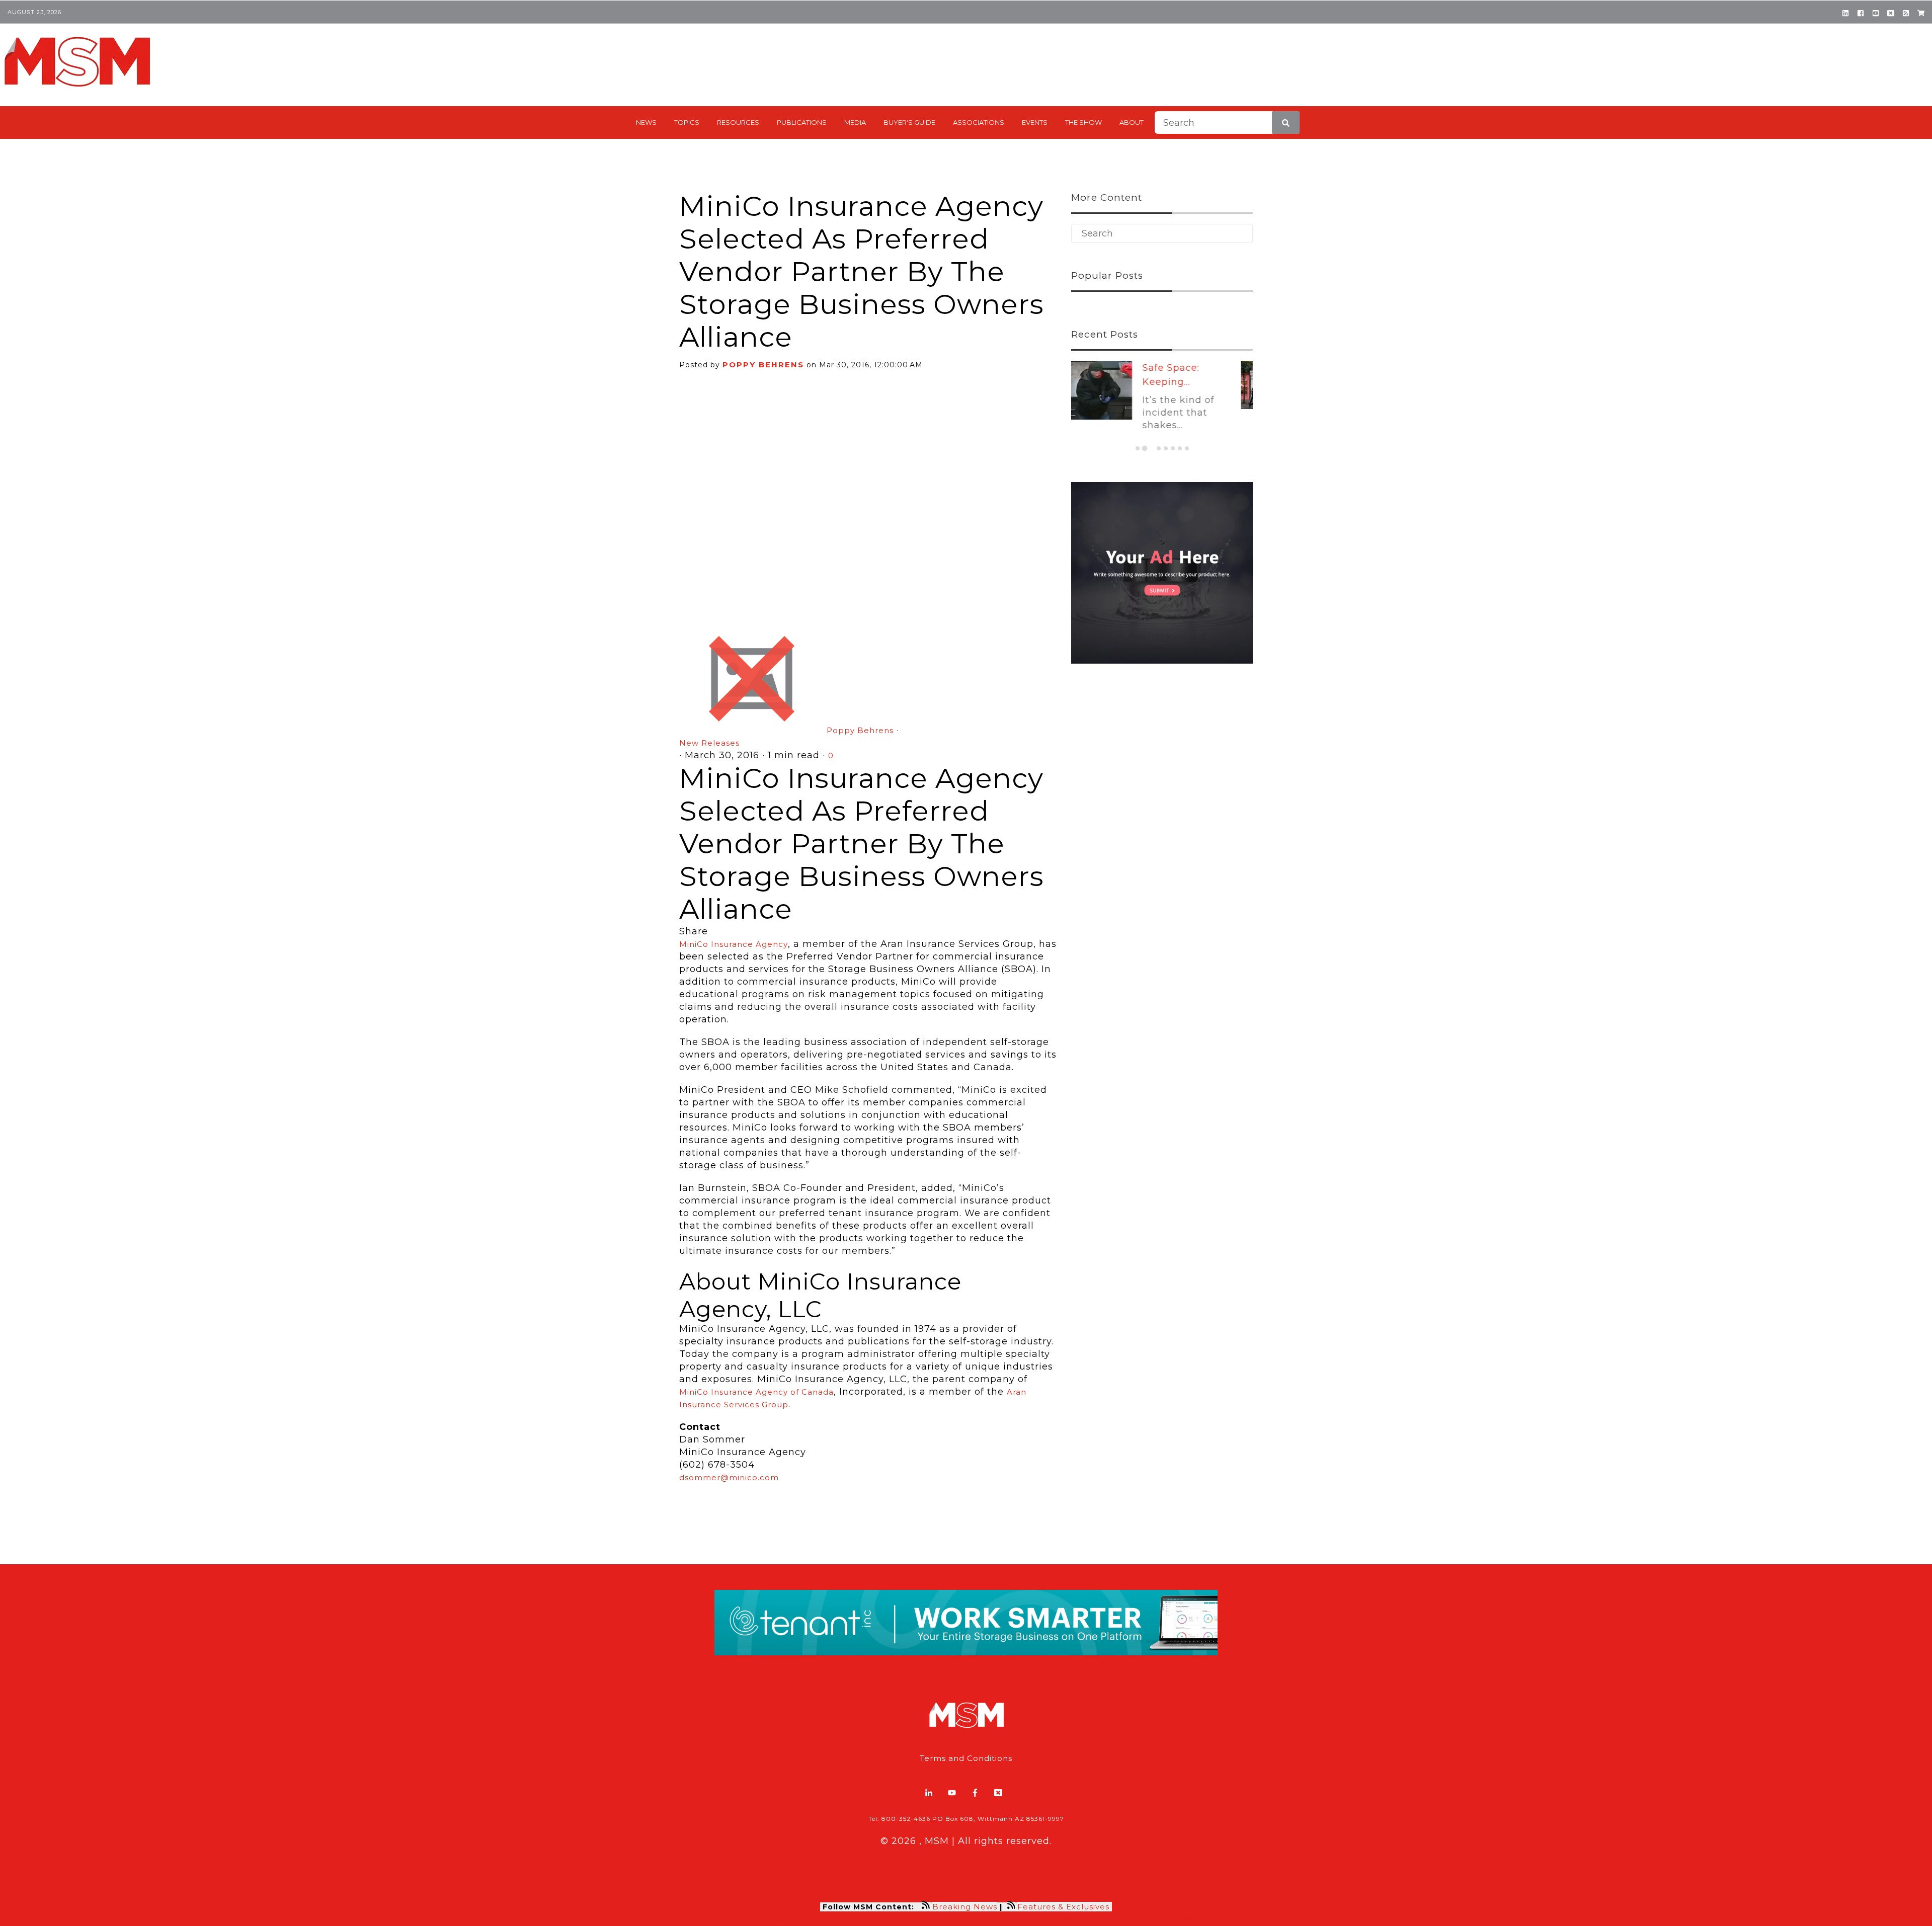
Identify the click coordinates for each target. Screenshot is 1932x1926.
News (646, 122)
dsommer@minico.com (729, 1477)
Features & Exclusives (1065, 1907)
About (1132, 122)
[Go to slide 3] (1151, 448)
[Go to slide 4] (1159, 448)
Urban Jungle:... (1192, 368)
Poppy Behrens (763, 365)
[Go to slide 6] (1173, 448)
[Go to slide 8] (1187, 448)
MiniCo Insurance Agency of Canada (756, 1392)
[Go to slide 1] (1138, 448)
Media (855, 122)
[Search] (1286, 123)
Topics (687, 122)
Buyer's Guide (909, 122)
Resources (738, 122)
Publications (802, 122)
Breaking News (965, 1907)
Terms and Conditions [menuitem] (966, 1758)
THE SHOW (1083, 122)
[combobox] (1227, 123)
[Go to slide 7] (1180, 448)
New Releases (709, 743)
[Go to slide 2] (1145, 448)
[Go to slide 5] (1166, 448)
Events (1035, 122)
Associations (979, 122)
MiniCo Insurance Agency (734, 944)
